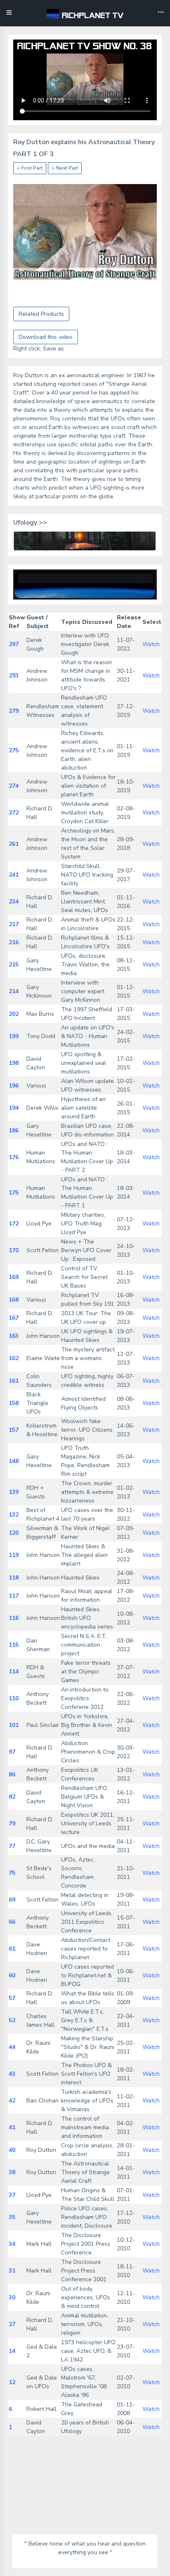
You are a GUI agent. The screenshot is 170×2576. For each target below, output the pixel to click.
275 (14, 750)
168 (14, 1300)
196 (14, 1086)
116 (14, 1618)
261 (14, 844)
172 (14, 1224)
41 (12, 2127)
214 (14, 991)
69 (12, 1900)
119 (14, 1555)
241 (14, 875)
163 (14, 1336)
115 (14, 1645)
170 (14, 1250)
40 (12, 2150)
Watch (151, 644)
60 (12, 1975)
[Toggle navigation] (161, 13)
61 (12, 1949)
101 (14, 1725)
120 (14, 1533)
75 (12, 1873)
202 (14, 1014)
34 (12, 2244)
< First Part (30, 168)
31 (12, 2271)
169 (14, 1277)
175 (14, 1193)
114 (14, 1672)
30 (12, 2297)
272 (14, 813)
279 (14, 711)
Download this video (46, 337)
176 (14, 1157)
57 (12, 1998)
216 (14, 942)
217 (14, 924)
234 (14, 902)
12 (12, 2382)
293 (14, 675)
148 (14, 1461)
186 (14, 1130)
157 (14, 1430)
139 (14, 1492)
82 (12, 1797)
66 (12, 1922)
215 (14, 965)
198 (14, 1063)
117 (14, 1596)
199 (14, 1036)
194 (14, 1108)
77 (12, 1846)
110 (14, 1698)
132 (14, 1515)
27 (12, 2324)
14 (12, 2351)
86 (12, 1774)
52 (12, 2020)
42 (12, 2101)
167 (14, 1318)
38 (12, 2172)
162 (14, 1358)
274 (14, 786)
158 (14, 1403)
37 (12, 2195)
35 (12, 2217)
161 (14, 1381)
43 (12, 2074)
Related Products (41, 314)
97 (12, 1752)
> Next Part (65, 168)
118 (14, 1578)
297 (14, 644)
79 (12, 1823)
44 (12, 2047)
